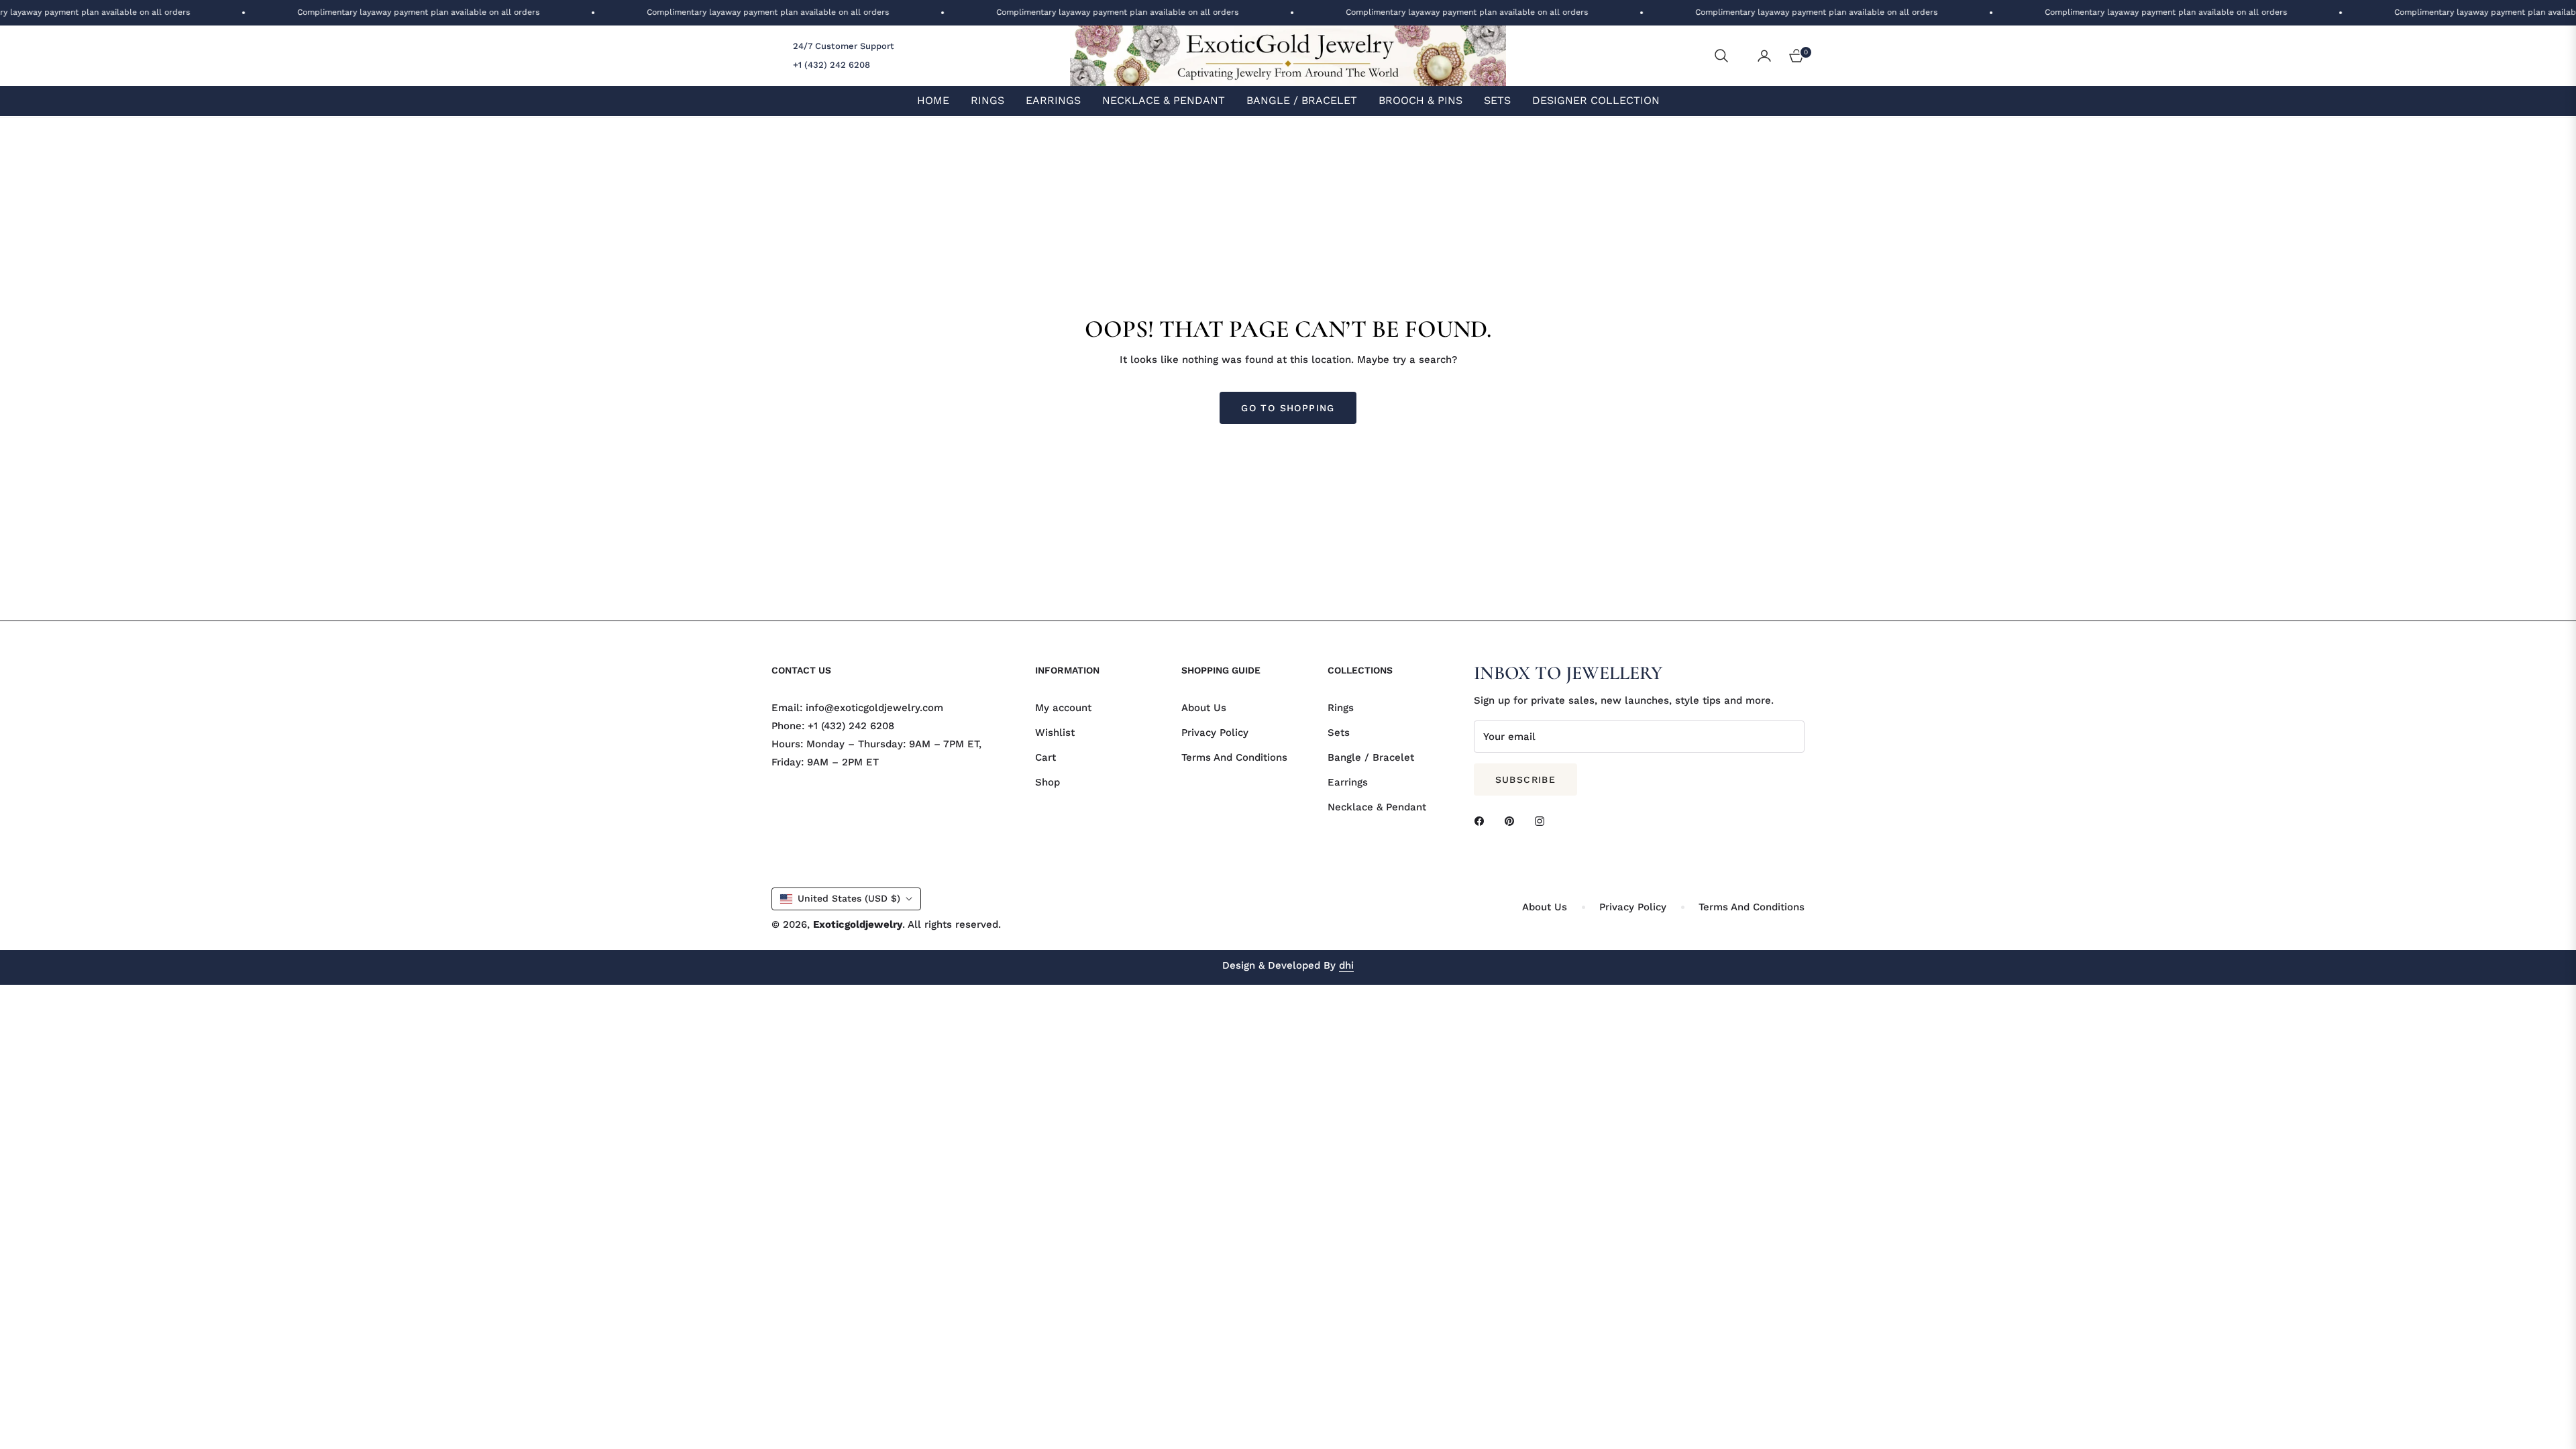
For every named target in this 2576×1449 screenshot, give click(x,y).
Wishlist (1055, 733)
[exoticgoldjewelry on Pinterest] (1513, 821)
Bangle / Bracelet (1371, 757)
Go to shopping (1288, 408)
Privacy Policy (1215, 733)
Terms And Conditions (1234, 757)
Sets (1339, 733)
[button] (1721, 56)
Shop (1048, 782)
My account (1063, 708)
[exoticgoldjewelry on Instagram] (1543, 821)
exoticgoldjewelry (858, 924)
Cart (1045, 757)
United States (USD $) (849, 898)
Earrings (1348, 782)
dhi (1346, 965)
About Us (1204, 708)
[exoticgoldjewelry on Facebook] (1483, 821)
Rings (1341, 708)
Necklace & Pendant (1377, 807)
